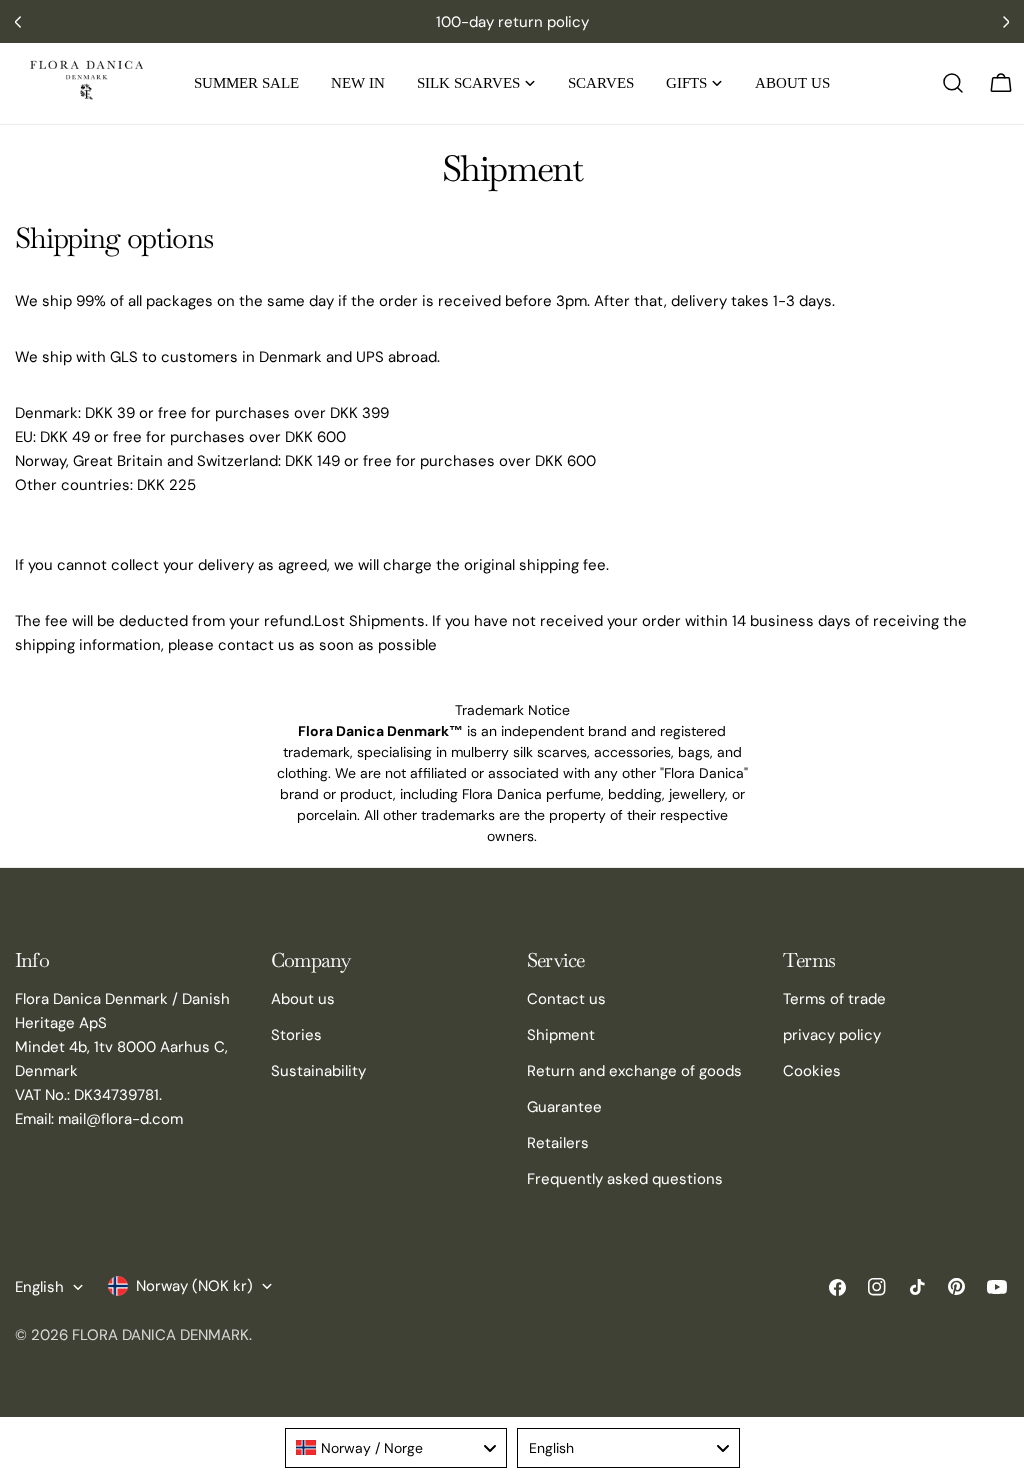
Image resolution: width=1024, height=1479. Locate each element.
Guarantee (564, 1107)
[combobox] (396, 1448)
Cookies (812, 1071)
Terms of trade (834, 999)
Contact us (566, 999)
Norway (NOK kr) (194, 1286)
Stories (296, 1035)
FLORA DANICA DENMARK (160, 1335)
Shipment (561, 1035)
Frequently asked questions (625, 1179)
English (39, 1287)
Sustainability (318, 1071)
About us (303, 999)
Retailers (558, 1143)
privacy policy (832, 1035)
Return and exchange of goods (634, 1071)
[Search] (953, 83)
